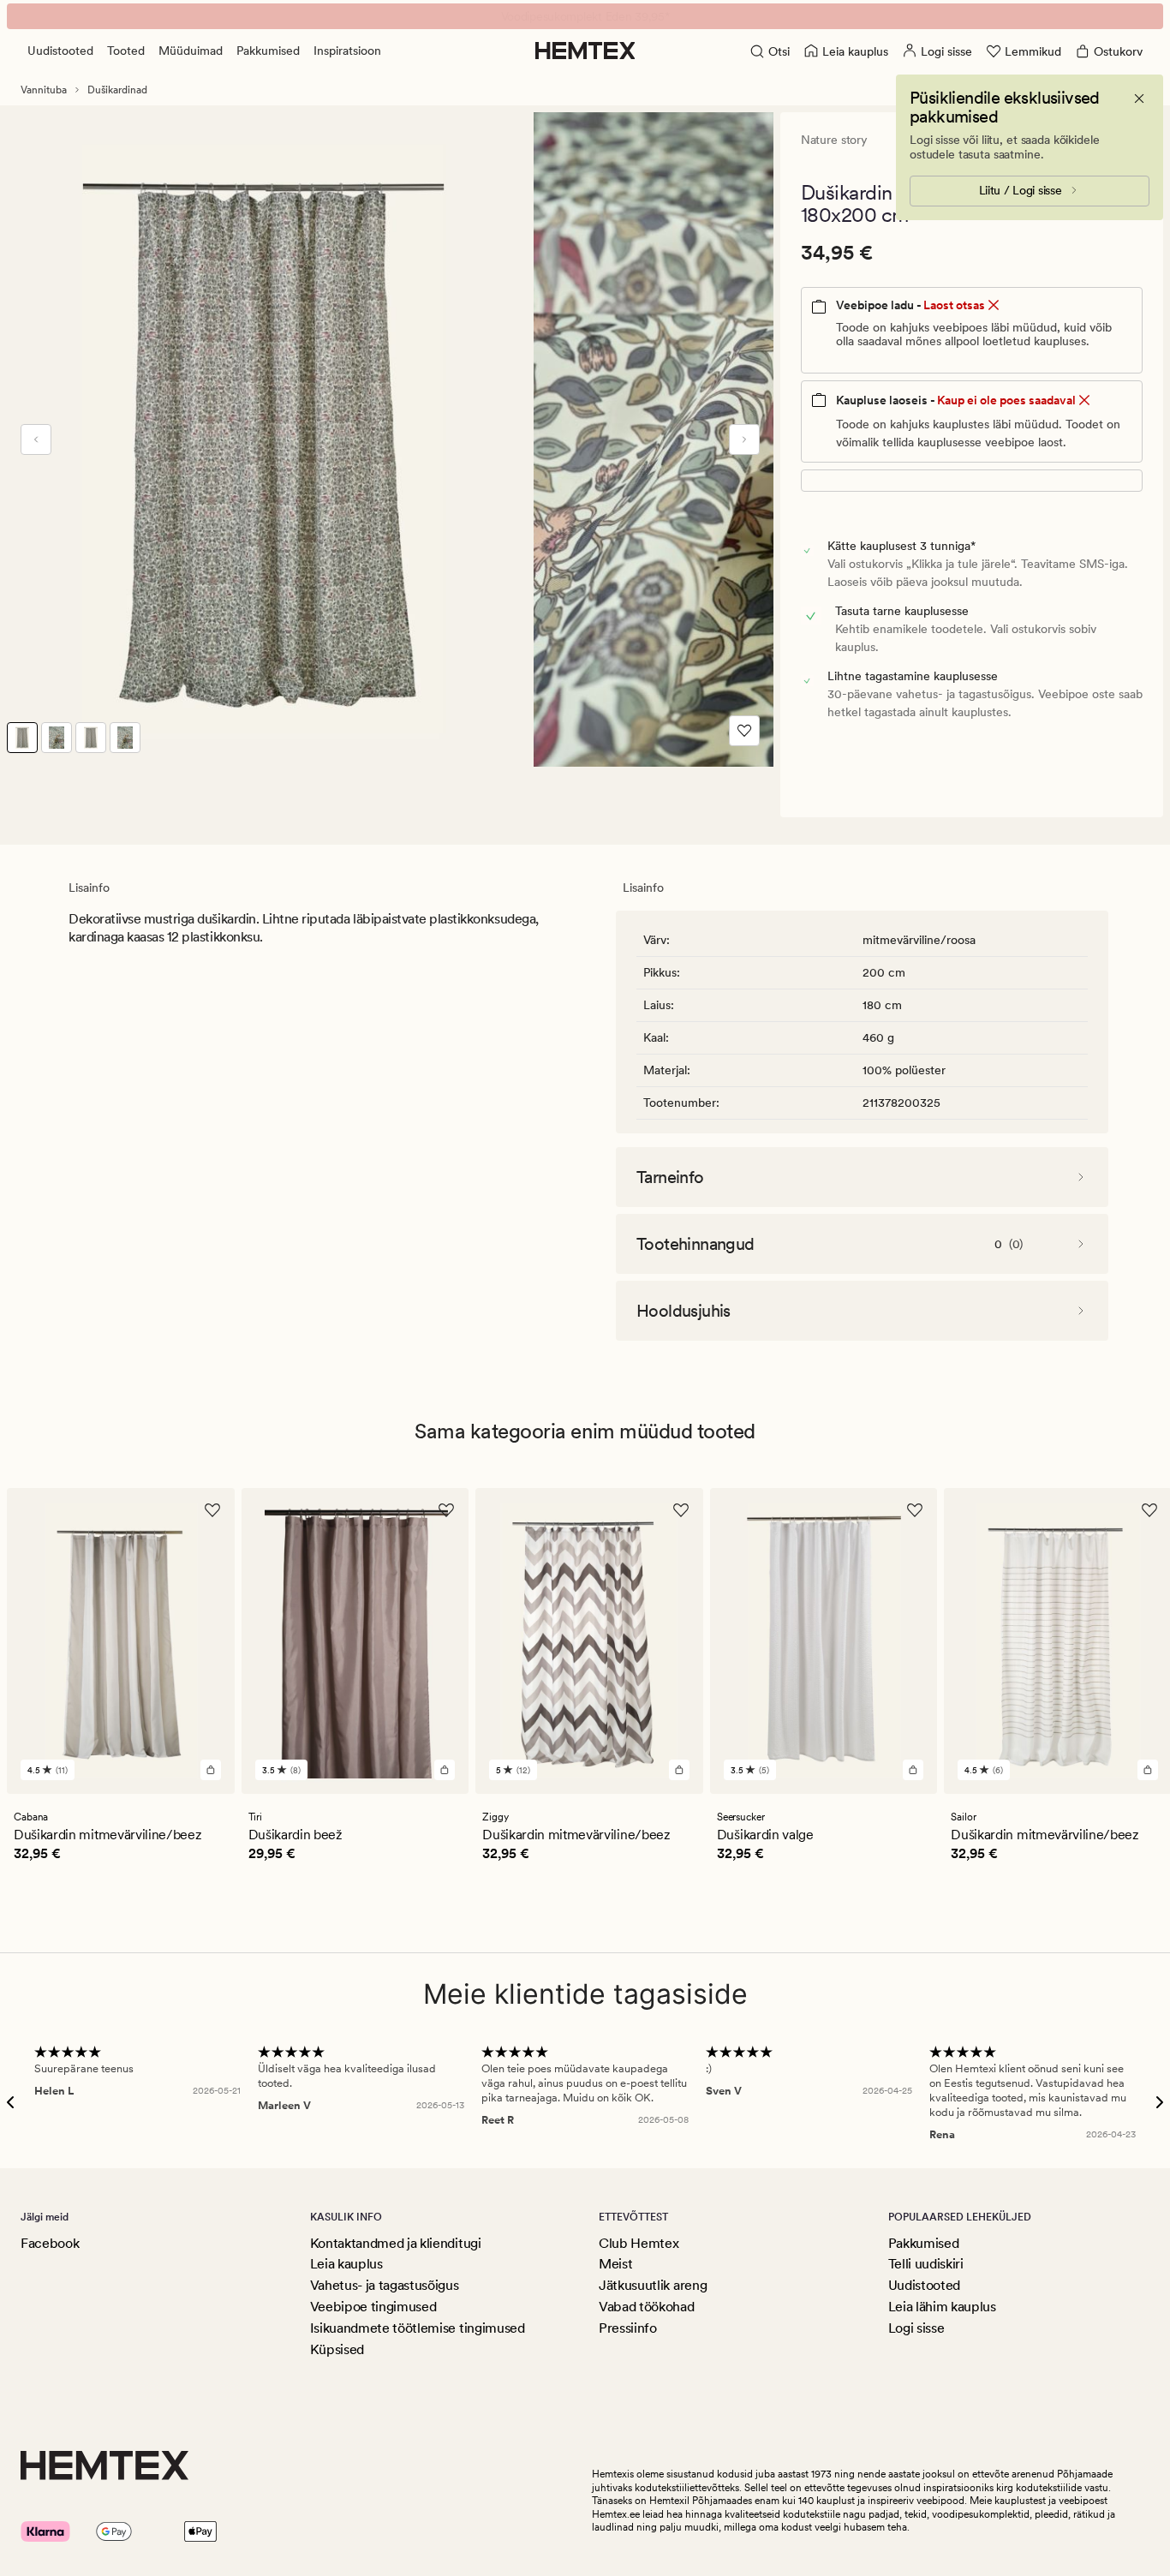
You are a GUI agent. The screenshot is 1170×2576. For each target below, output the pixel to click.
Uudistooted (60, 51)
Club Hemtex (639, 2243)
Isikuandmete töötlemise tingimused (418, 2328)
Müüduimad (191, 51)
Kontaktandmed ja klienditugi (396, 2243)
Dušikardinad (117, 90)
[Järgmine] (744, 439)
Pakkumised (268, 51)
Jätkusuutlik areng (653, 2285)
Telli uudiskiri (926, 2264)
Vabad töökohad (647, 2307)
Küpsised (337, 2349)
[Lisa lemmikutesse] (744, 731)
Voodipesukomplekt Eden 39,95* (585, 16)
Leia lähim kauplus (942, 2307)
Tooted (126, 51)
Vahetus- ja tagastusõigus (385, 2285)
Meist (615, 2264)
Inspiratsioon (347, 51)
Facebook (50, 2243)
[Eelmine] (36, 439)
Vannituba (44, 90)
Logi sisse (916, 2328)
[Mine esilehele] (585, 51)
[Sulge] (1139, 99)
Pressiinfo (628, 2328)
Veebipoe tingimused (373, 2307)
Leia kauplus (346, 2264)
